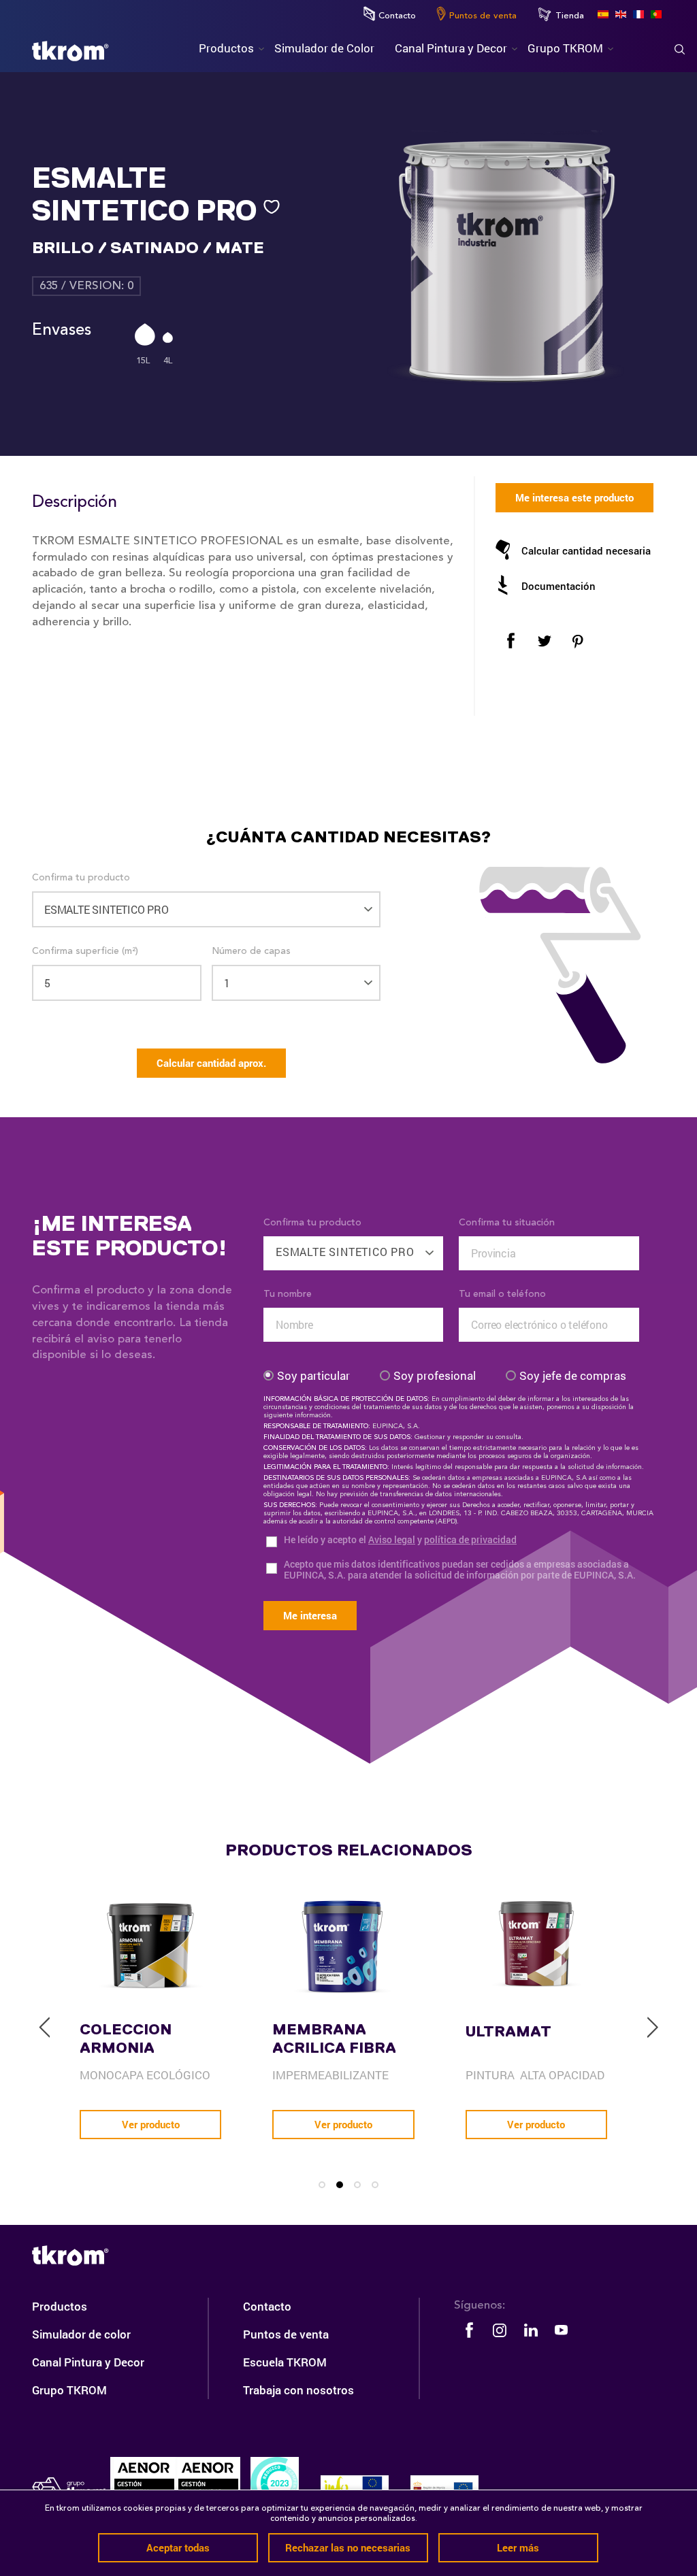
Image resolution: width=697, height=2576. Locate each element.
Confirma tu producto (81, 878)
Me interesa (310, 1615)
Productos (60, 2306)
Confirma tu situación (507, 1223)
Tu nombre (288, 1294)
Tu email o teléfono (502, 1294)
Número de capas (251, 951)
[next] (652, 2028)
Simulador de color (81, 2334)
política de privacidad (470, 1539)
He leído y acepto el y (400, 1540)
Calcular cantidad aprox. (211, 1063)
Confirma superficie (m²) (85, 951)
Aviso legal (392, 1539)
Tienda (570, 16)
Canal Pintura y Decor (88, 2362)
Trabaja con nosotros (298, 2390)
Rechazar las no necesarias (348, 2547)
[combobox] (354, 1246)
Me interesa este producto (574, 497)
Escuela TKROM (285, 2362)
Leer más (518, 2547)
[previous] (45, 2028)
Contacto (397, 16)
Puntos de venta (483, 16)
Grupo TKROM (69, 2390)
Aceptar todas (178, 2547)
